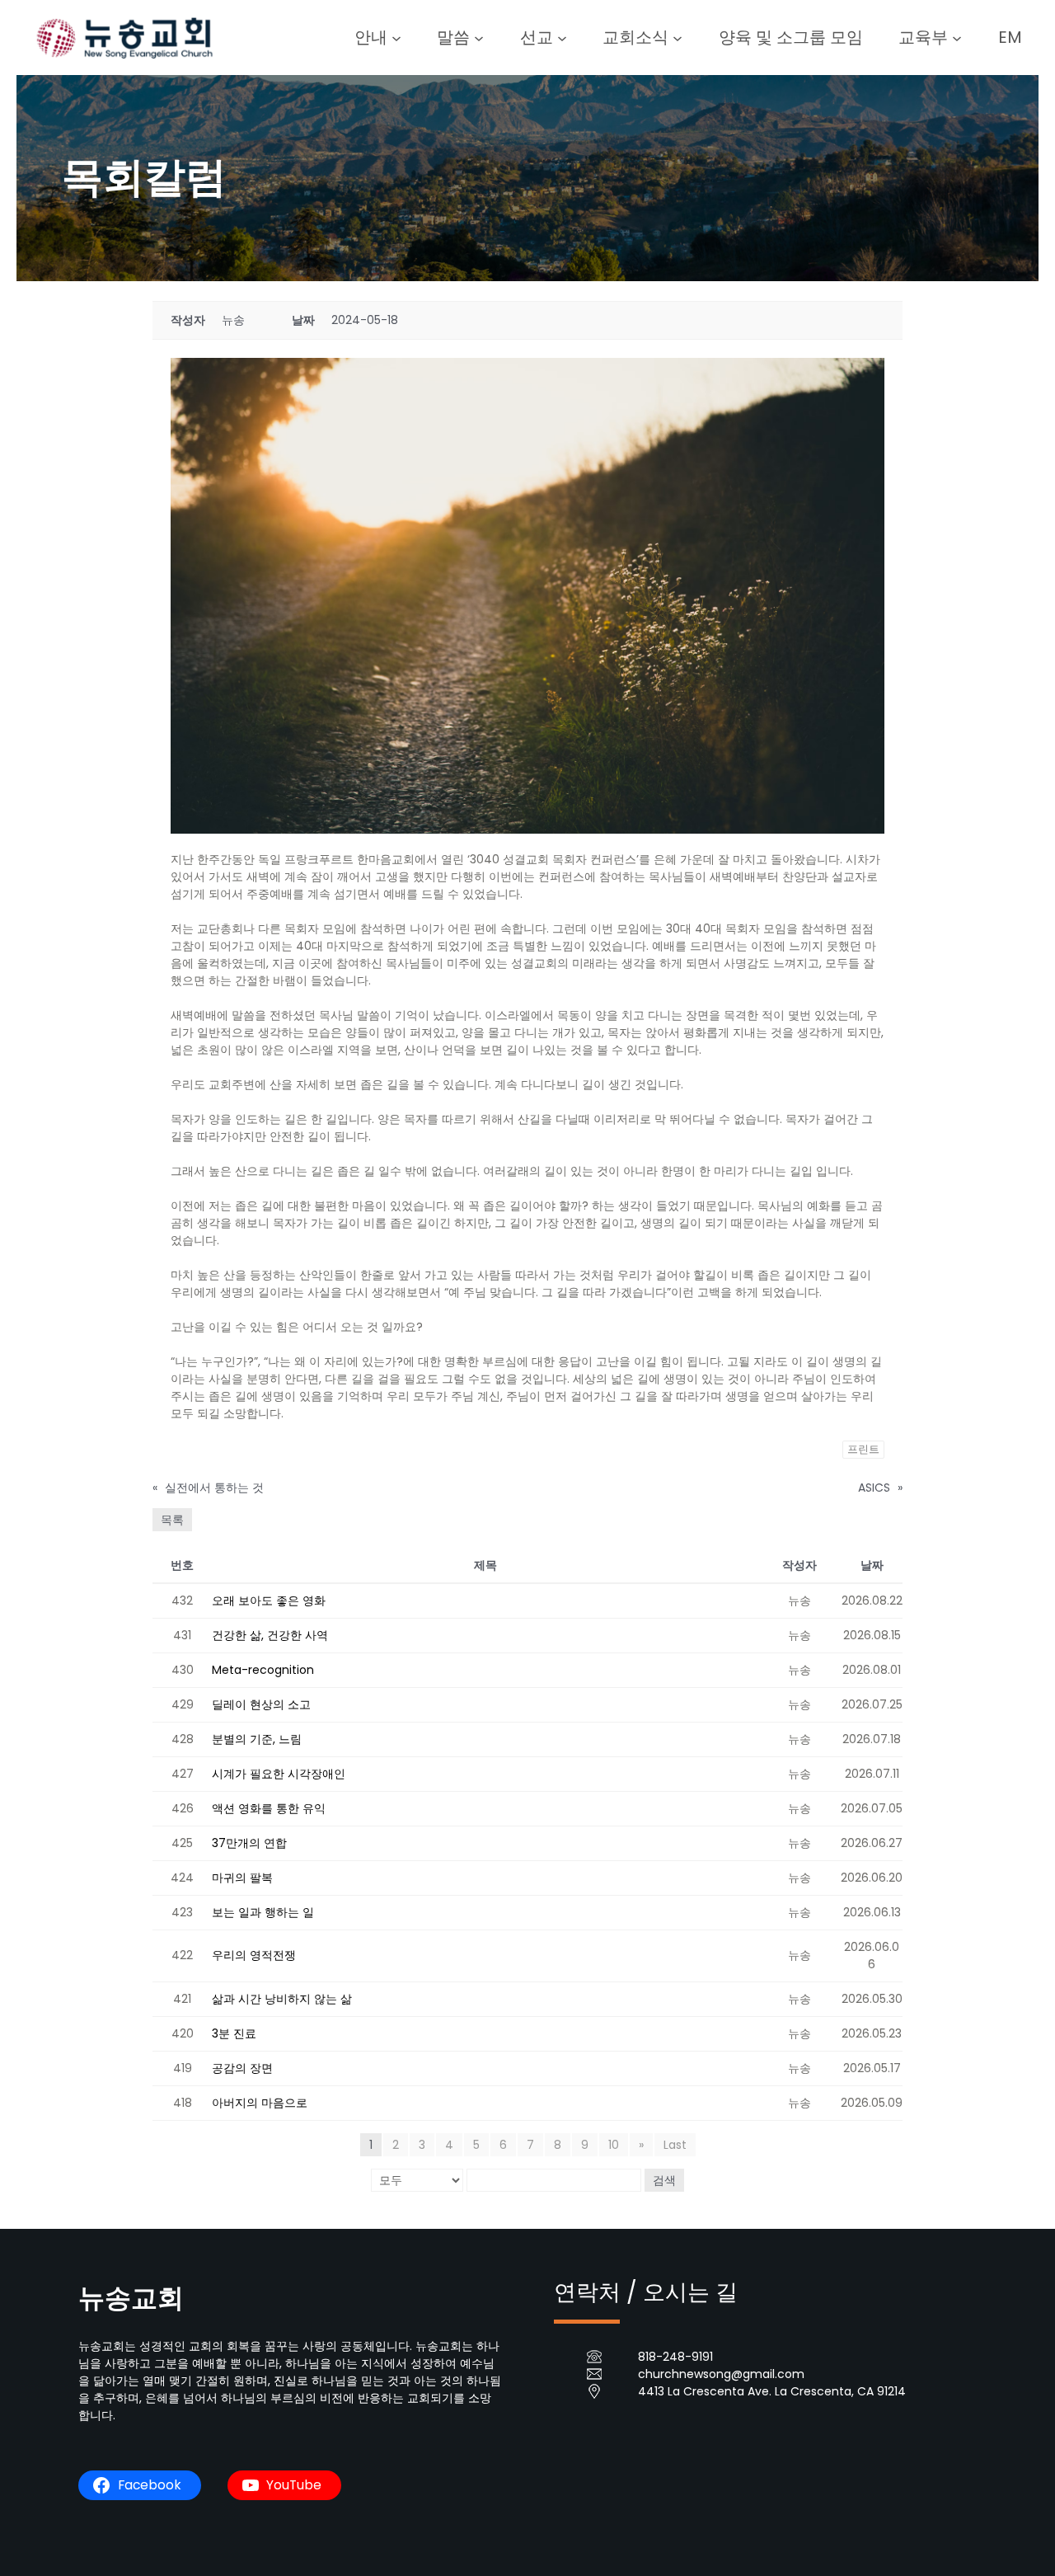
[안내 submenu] (396, 37)
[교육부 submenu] (957, 37)
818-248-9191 (675, 2357)
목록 (172, 1520)
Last (675, 2145)
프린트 (863, 1449)
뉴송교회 (131, 2298)
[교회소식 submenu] (678, 37)
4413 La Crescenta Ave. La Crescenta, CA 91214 (772, 2391)
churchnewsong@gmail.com (721, 2374)
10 (614, 2145)
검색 (664, 2180)
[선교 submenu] (562, 37)
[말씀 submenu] (479, 37)
